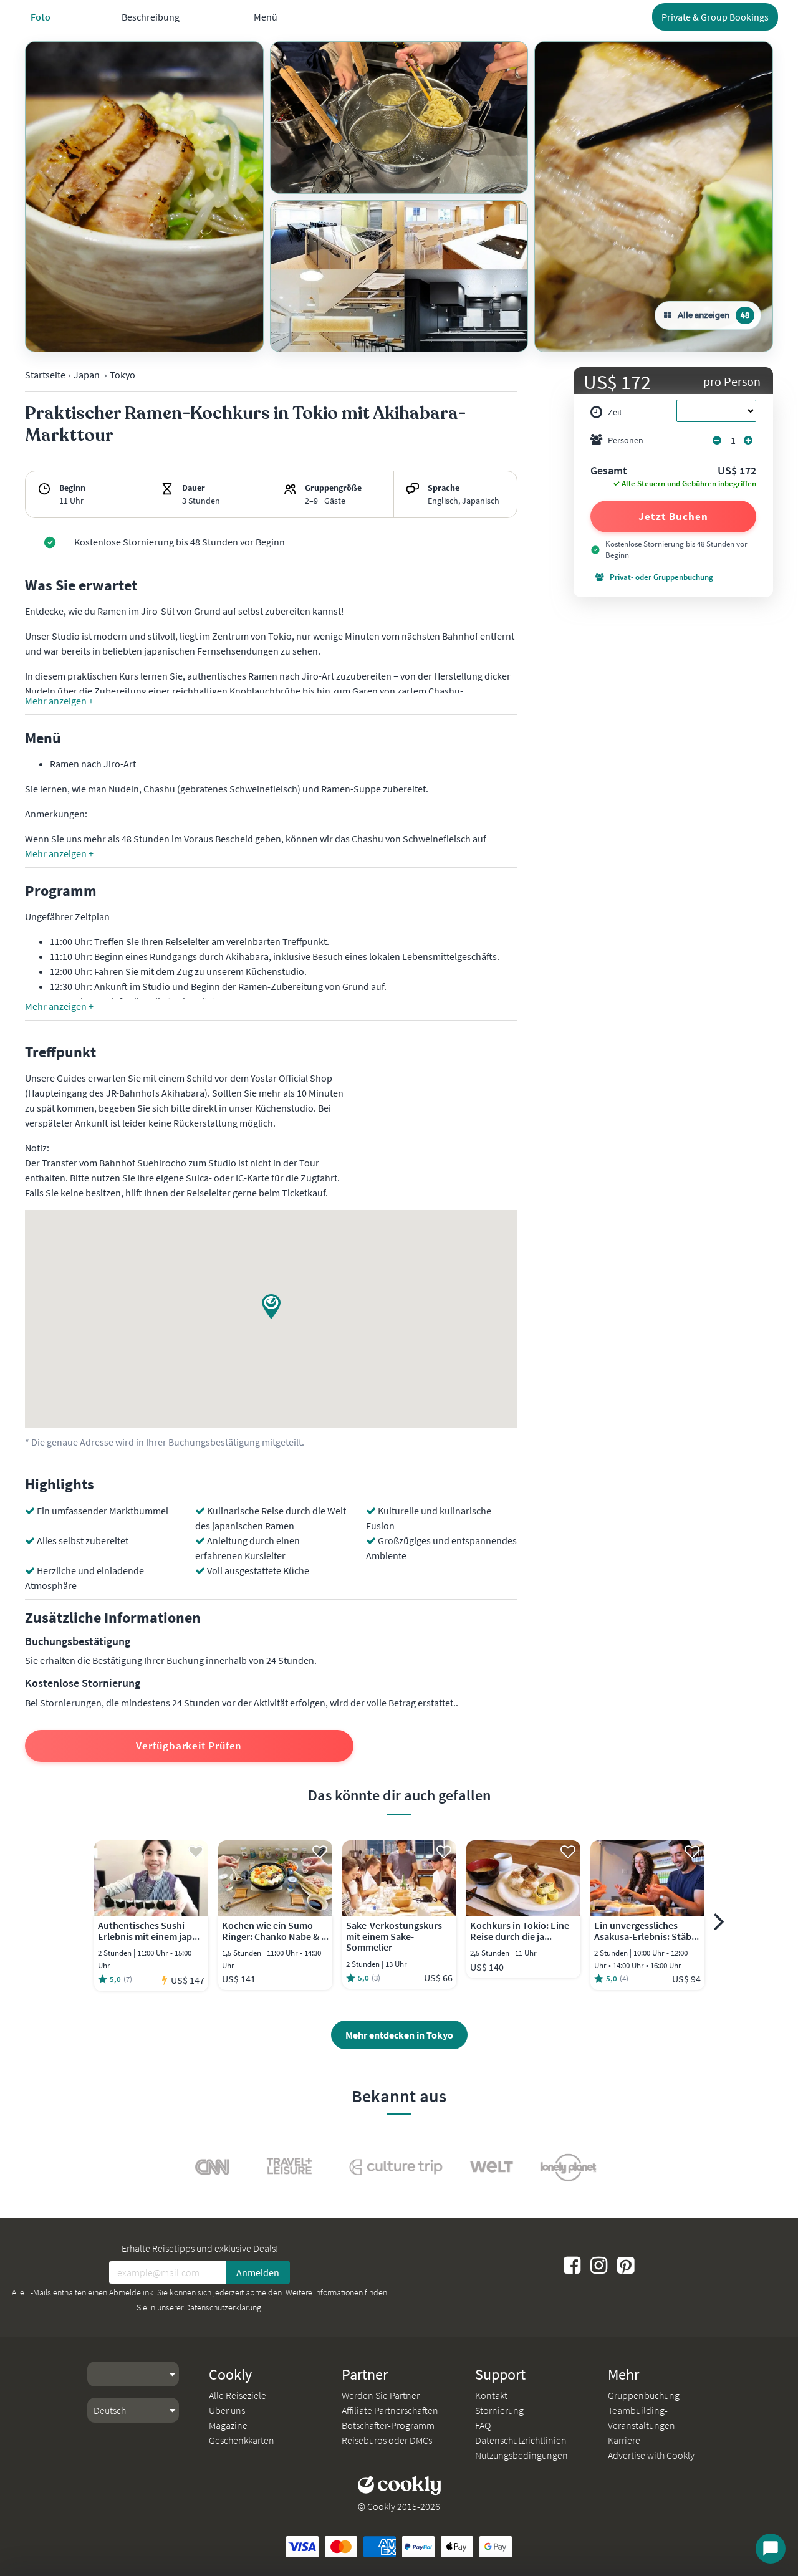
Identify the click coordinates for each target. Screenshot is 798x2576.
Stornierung (499, 2410)
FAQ (483, 2425)
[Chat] (771, 2549)
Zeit (615, 412)
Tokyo (123, 375)
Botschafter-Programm (388, 2425)
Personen (626, 440)
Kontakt (491, 2395)
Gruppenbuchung (644, 2395)
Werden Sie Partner (381, 2395)
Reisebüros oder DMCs (387, 2440)
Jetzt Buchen (673, 516)
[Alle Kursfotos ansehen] (144, 197)
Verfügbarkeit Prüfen (189, 1746)
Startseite (45, 375)
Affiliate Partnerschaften (390, 2410)
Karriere (624, 2440)
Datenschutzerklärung (223, 2307)
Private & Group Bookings (715, 17)
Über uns (227, 2410)
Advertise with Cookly (651, 2455)
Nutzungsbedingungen (522, 2455)
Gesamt (609, 471)
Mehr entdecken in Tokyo (399, 2035)
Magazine (228, 2425)
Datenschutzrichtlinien (521, 2440)
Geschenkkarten (242, 2440)
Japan (87, 375)
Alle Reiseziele (238, 2395)
